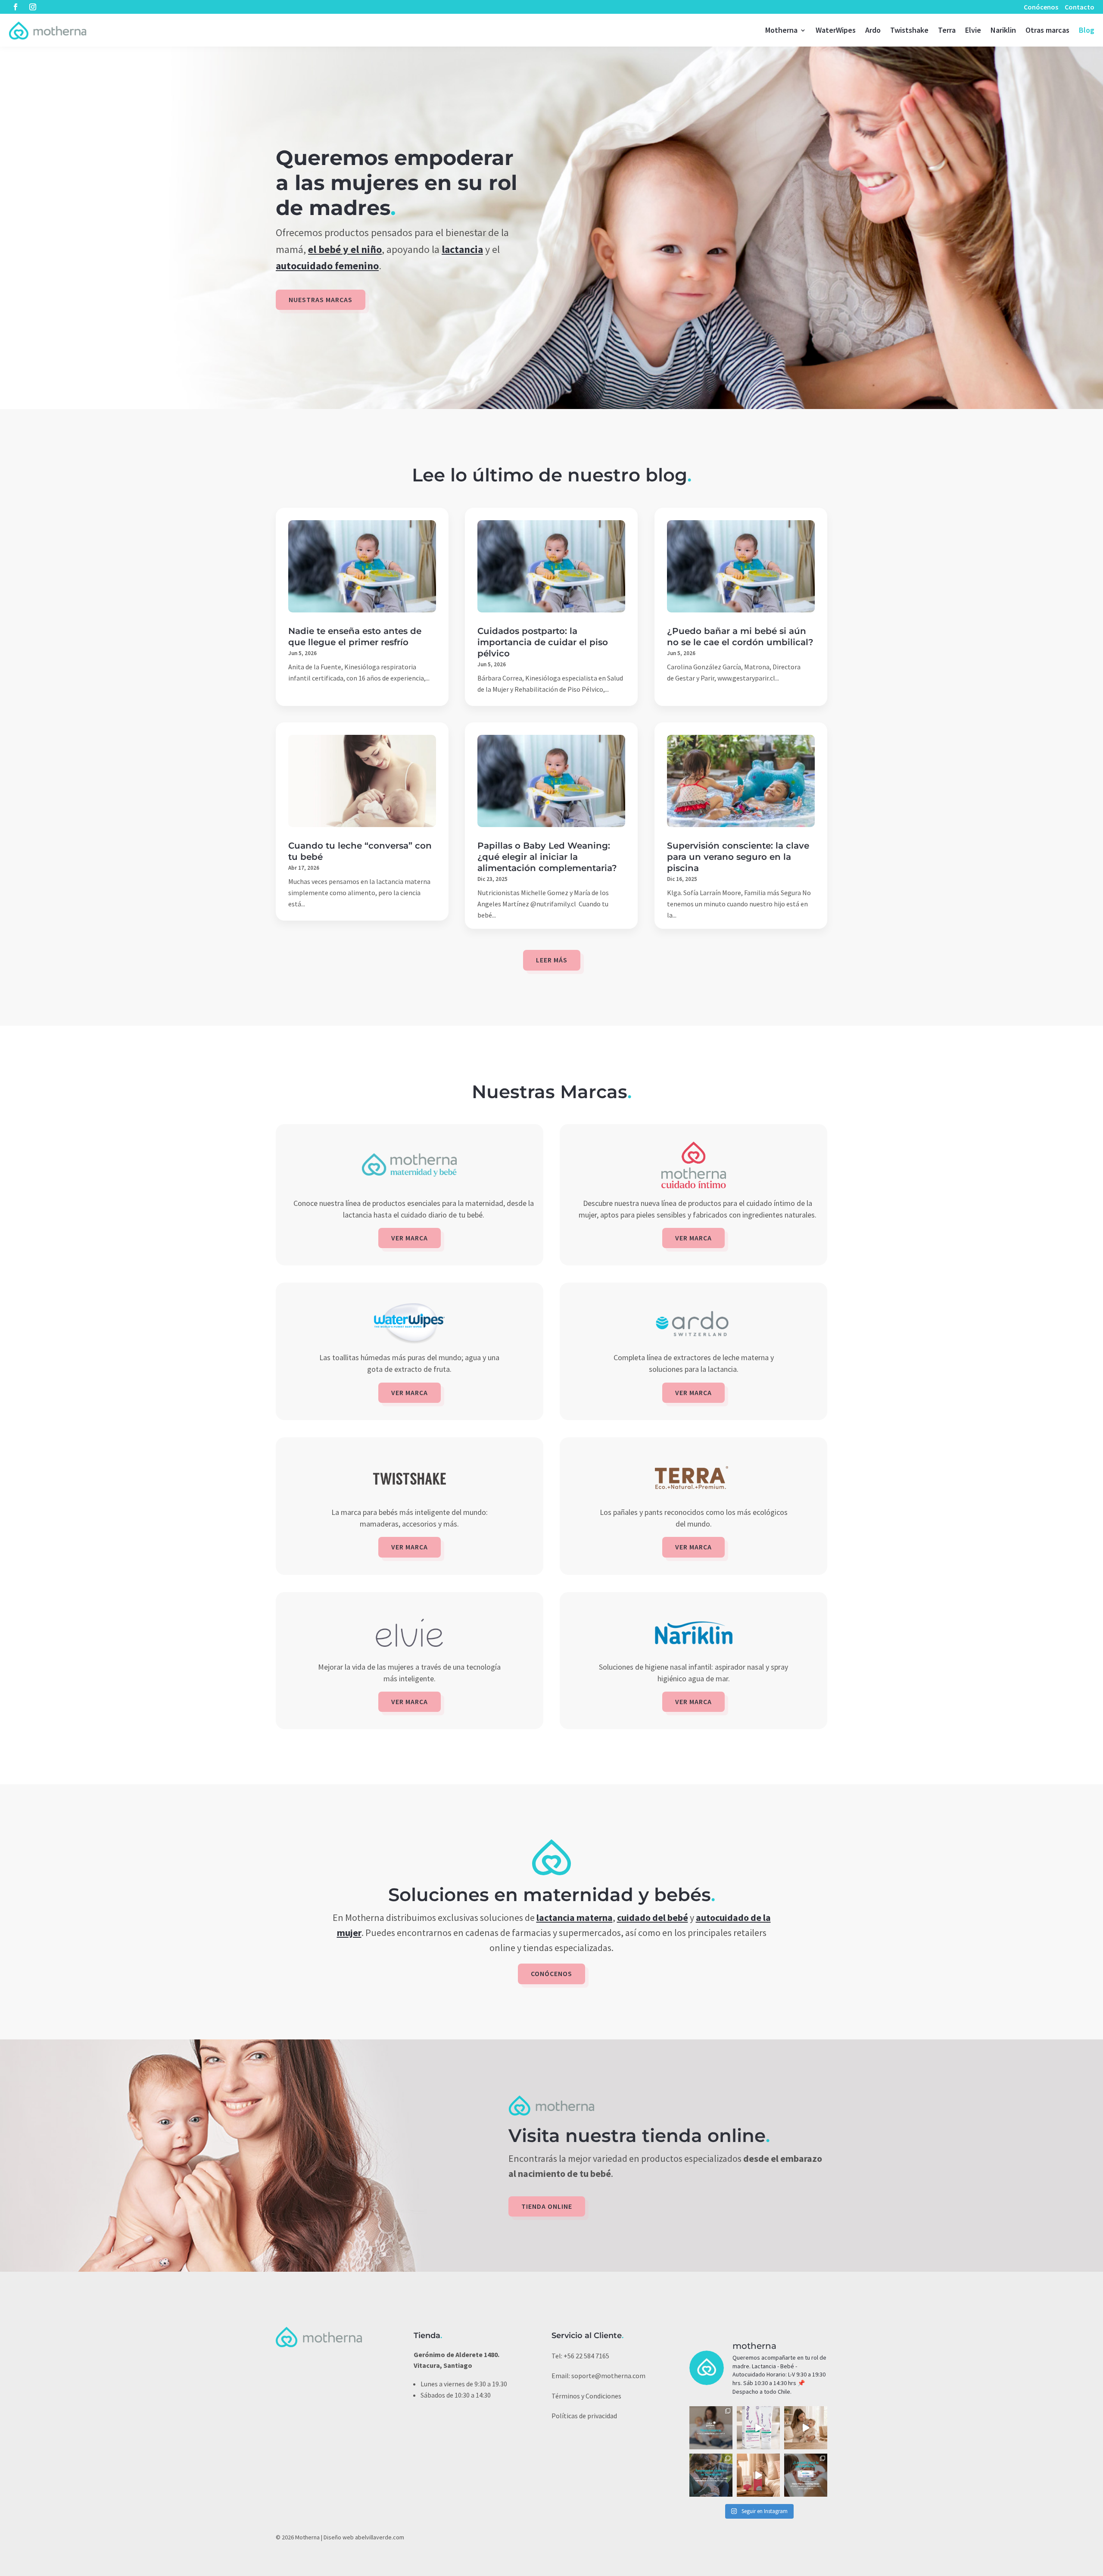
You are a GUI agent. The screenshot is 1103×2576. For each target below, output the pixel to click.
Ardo (873, 30)
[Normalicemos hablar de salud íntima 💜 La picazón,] (758, 2428)
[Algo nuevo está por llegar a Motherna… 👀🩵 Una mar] (711, 2428)
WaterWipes (836, 30)
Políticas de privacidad (584, 2416)
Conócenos (1041, 7)
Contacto (1080, 7)
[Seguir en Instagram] (33, 7)
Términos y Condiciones (586, 2396)
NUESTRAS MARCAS (321, 300)
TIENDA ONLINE (547, 2206)
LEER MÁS (552, 960)
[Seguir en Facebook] (16, 7)
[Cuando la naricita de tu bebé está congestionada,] (806, 2428)
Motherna (781, 30)
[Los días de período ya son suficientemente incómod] (758, 2475)
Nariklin (1003, 30)
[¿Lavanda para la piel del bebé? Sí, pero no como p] (806, 2475)
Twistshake (909, 30)
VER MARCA (410, 1238)
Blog (1087, 30)
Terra (947, 30)
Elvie (973, 30)
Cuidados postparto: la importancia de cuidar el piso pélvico (543, 642)
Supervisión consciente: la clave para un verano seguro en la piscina (738, 857)
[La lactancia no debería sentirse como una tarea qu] (711, 2475)
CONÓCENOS (551, 1973)
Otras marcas (1047, 30)
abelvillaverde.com (380, 2537)
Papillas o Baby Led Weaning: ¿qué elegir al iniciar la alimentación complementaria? (547, 857)
